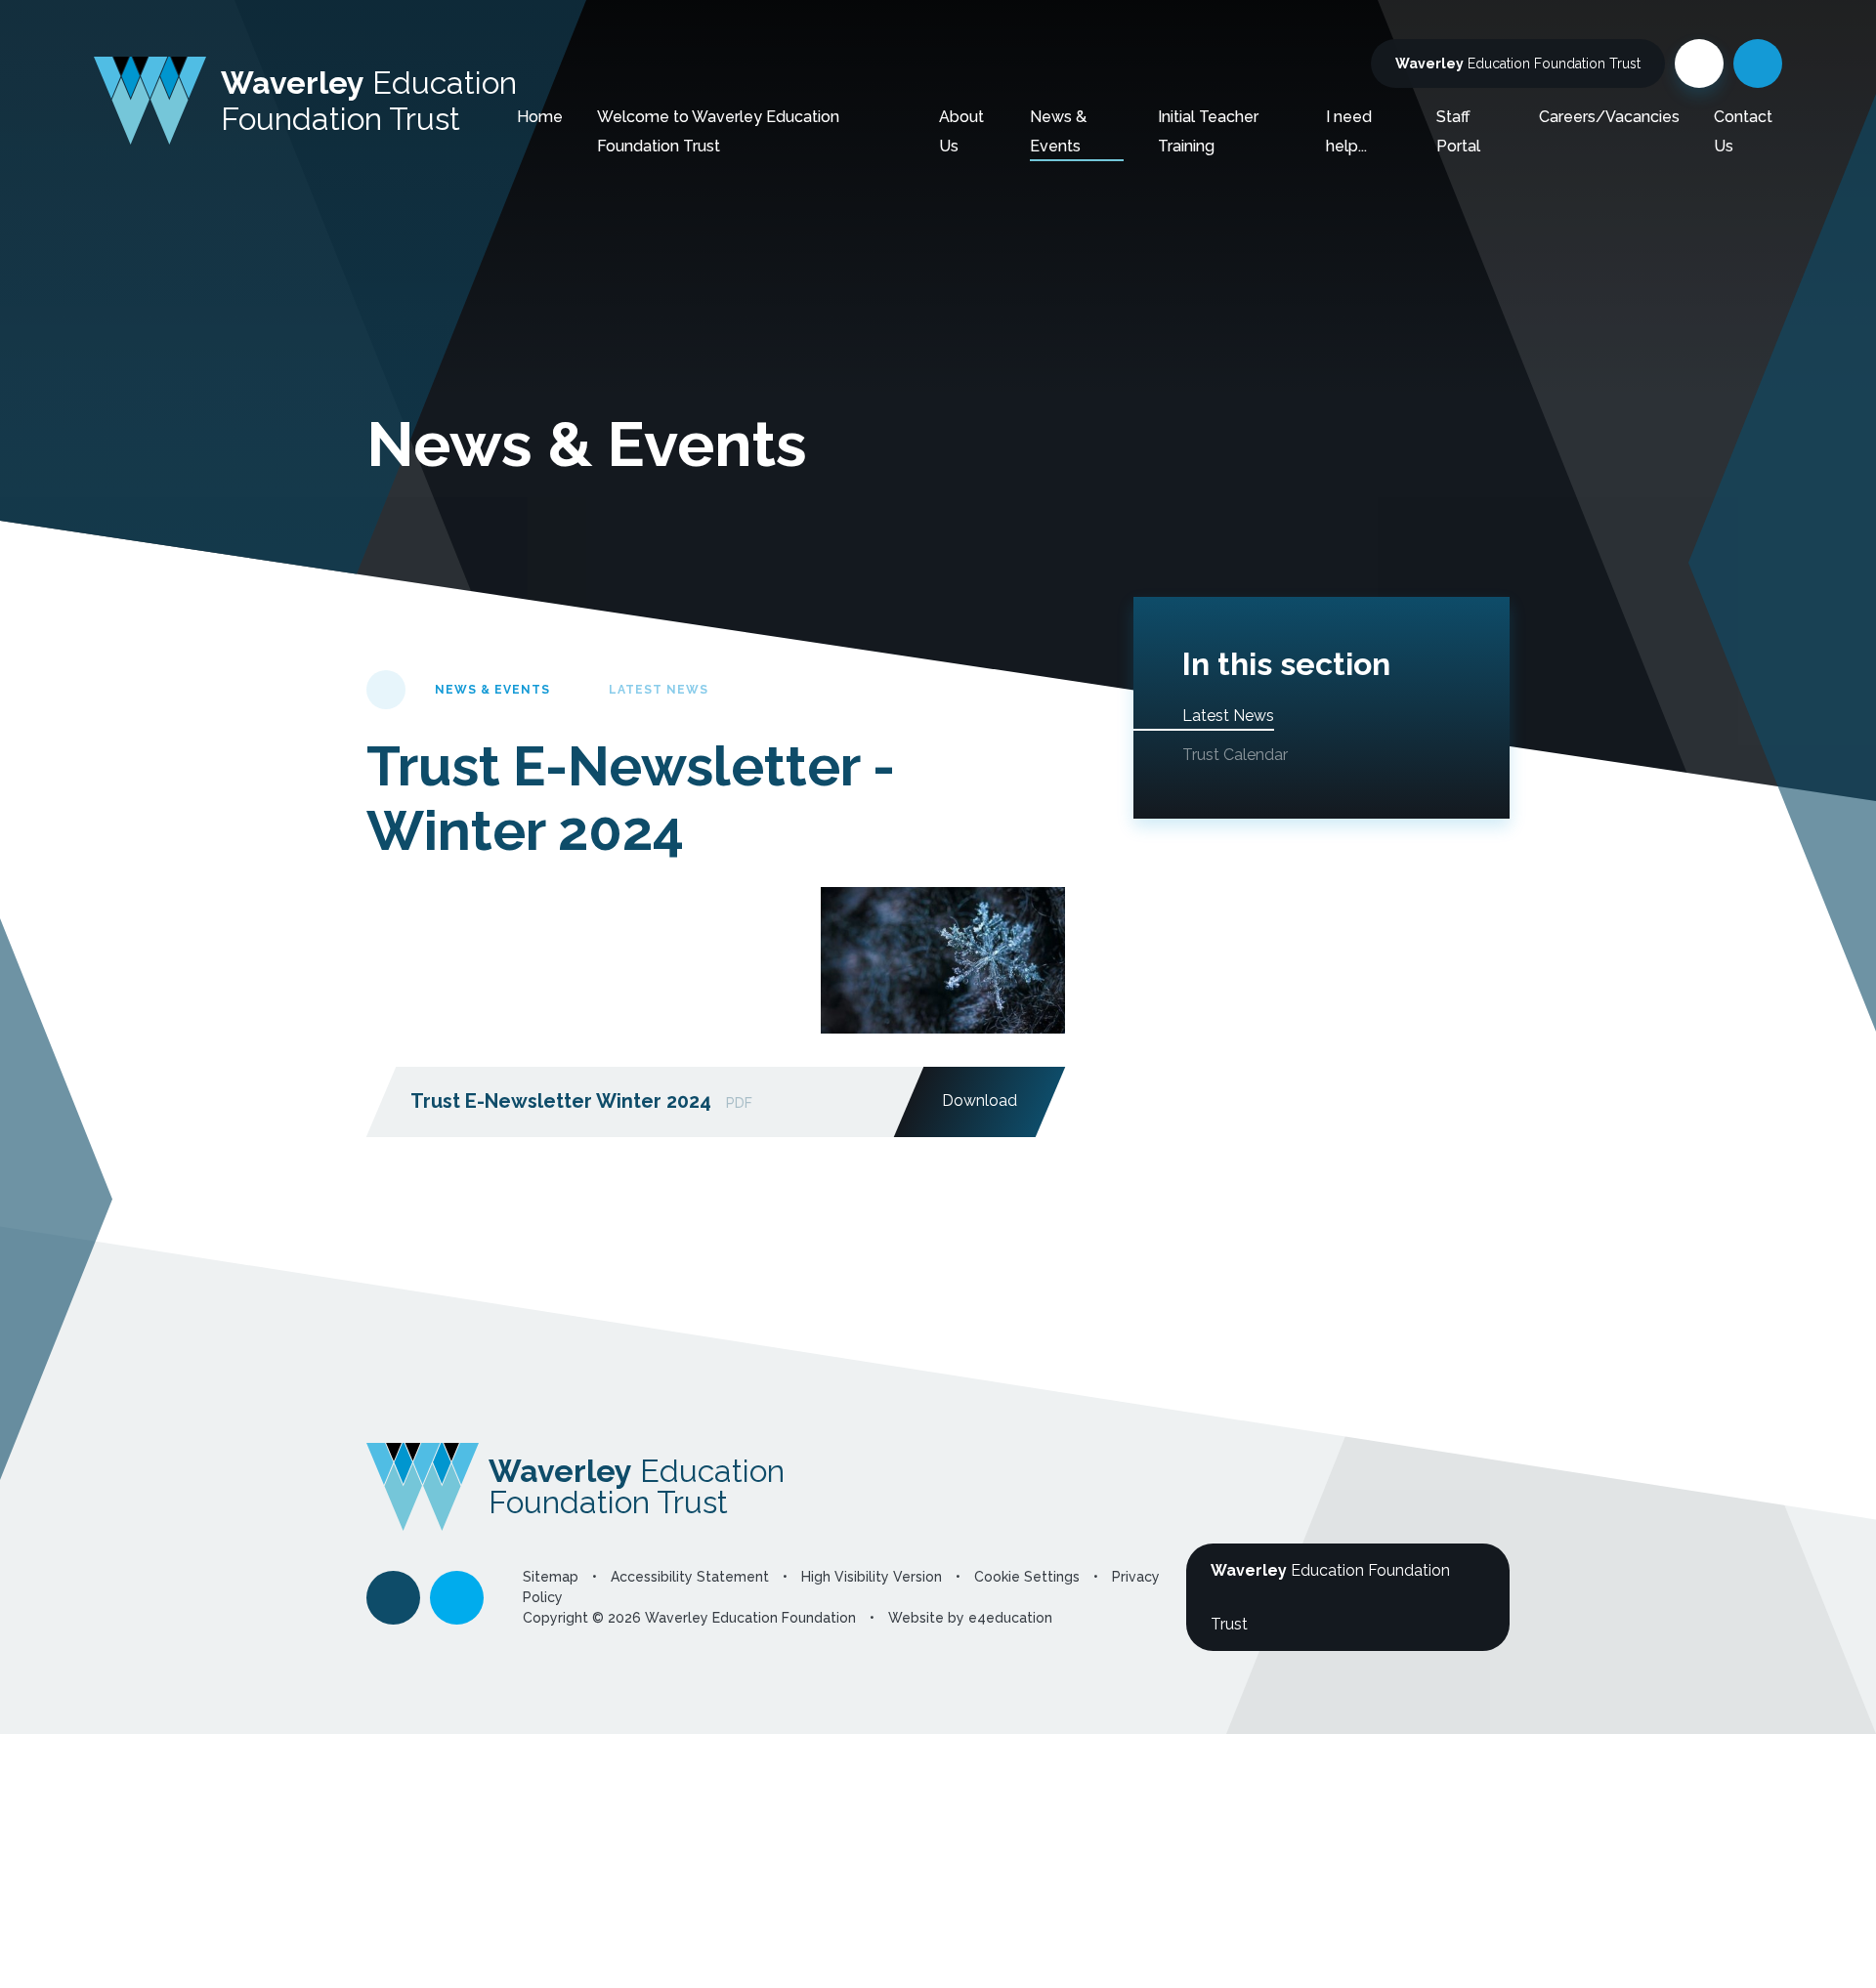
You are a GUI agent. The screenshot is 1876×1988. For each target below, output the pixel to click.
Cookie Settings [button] (1027, 1577)
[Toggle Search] (1758, 63)
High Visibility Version (872, 1577)
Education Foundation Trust (1518, 63)
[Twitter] (1699, 63)
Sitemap (551, 1577)
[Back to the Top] (393, 1598)
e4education (1010, 1618)
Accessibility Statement (690, 1577)
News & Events (492, 690)
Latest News (659, 690)
